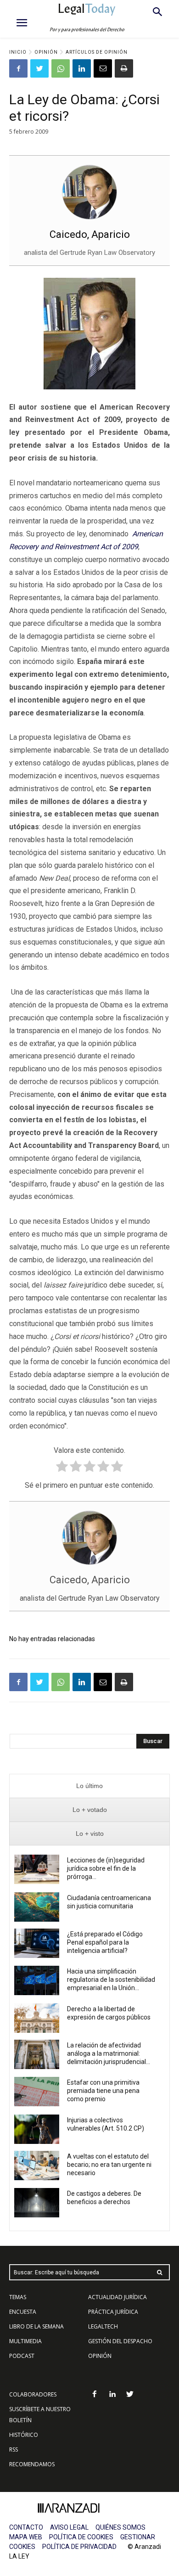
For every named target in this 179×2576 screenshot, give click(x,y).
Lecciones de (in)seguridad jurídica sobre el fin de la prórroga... (106, 1868)
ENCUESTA (23, 2312)
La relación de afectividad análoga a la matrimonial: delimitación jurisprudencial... (109, 2053)
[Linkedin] (82, 68)
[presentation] (89, 1786)
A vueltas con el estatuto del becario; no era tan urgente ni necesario (109, 2165)
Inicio (18, 52)
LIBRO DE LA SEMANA (36, 2326)
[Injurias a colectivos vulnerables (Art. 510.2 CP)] (37, 2129)
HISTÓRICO (24, 2435)
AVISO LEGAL (69, 2527)
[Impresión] (124, 68)
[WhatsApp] (61, 68)
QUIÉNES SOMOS (120, 2527)
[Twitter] (39, 68)
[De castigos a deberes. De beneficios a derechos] (37, 2203)
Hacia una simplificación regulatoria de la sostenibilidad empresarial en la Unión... (111, 1980)
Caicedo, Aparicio (90, 234)
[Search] (160, 2272)
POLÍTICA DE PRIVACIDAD (79, 2547)
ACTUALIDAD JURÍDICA (117, 2297)
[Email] (103, 68)
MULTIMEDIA (25, 2341)
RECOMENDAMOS (32, 2464)
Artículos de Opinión (97, 52)
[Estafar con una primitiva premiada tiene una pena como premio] (37, 2092)
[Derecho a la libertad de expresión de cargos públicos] (37, 2018)
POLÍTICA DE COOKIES (81, 2537)
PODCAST (22, 2356)
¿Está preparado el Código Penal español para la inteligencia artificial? (105, 1942)
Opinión (46, 52)
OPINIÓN (100, 2356)
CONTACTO (26, 2527)
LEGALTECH (103, 2326)
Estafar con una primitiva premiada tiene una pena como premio (103, 2091)
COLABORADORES (33, 2394)
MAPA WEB (26, 2537)
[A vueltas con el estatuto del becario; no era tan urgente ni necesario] (37, 2165)
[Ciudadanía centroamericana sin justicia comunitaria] (37, 1907)
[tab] (89, 1786)
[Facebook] (18, 68)
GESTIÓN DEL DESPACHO (120, 2341)
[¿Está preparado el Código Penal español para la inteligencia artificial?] (37, 1943)
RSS (14, 2449)
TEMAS (18, 2297)
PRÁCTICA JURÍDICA (113, 2312)
